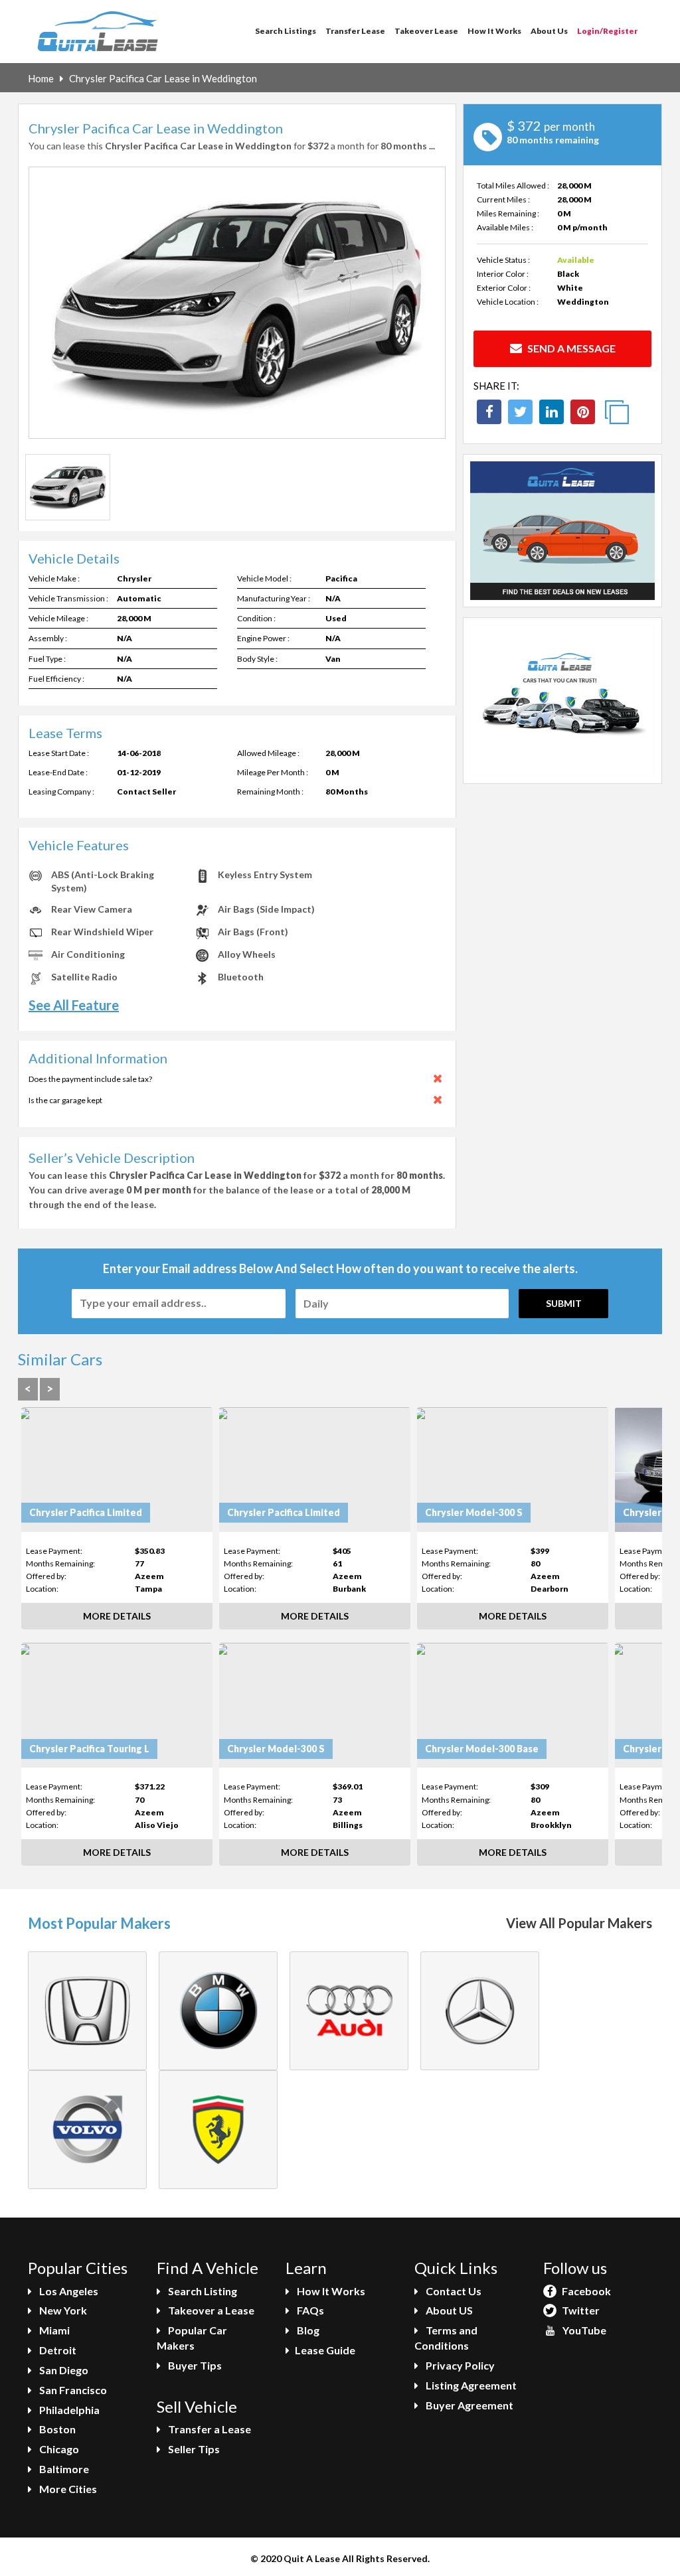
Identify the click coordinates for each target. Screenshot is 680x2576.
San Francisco (72, 2390)
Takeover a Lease (210, 2310)
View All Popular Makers (579, 1923)
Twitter (580, 2310)
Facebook (585, 2291)
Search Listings (286, 31)
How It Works (494, 31)
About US (448, 2310)
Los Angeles (68, 2291)
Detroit (57, 2350)
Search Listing (202, 2291)
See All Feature (74, 1005)
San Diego (63, 2370)
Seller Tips (193, 2449)
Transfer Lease (355, 31)
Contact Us (453, 2291)
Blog (307, 2330)
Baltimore (63, 2469)
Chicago (58, 2449)
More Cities (67, 2489)
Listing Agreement (470, 2385)
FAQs (309, 2310)
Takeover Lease (426, 31)
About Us (549, 31)
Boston (56, 2429)
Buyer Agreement (468, 2405)
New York (62, 2310)
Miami (53, 2330)
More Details (117, 1616)
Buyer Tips (194, 2365)
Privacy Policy (459, 2365)
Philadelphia (68, 2410)
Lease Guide (325, 2350)
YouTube (583, 2330)
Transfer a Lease (209, 2429)
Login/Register (607, 31)
